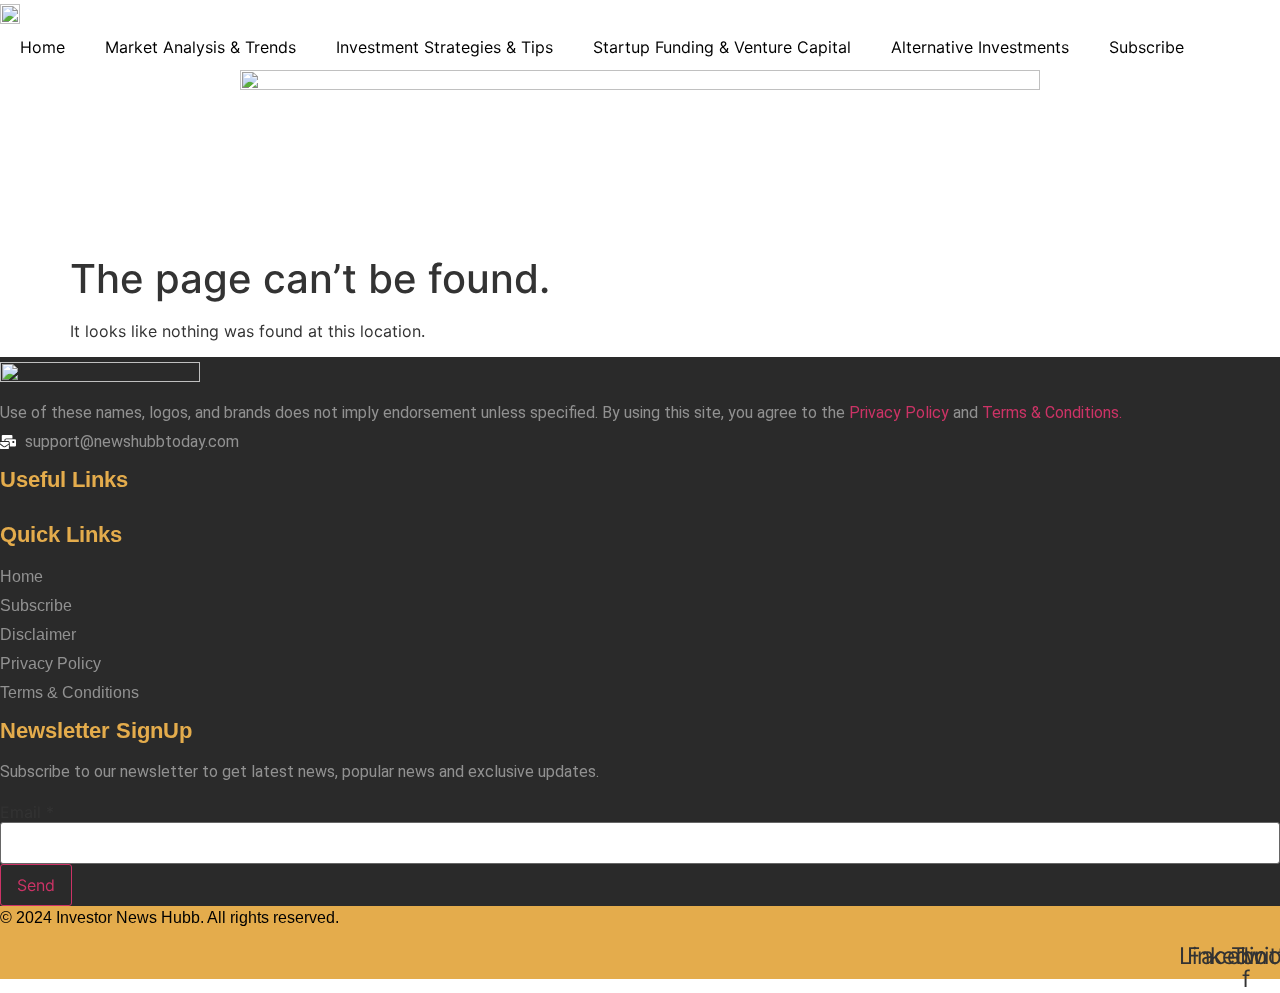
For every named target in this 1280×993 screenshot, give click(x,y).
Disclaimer (38, 634)
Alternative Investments (980, 47)
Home (42, 47)
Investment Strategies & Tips (444, 47)
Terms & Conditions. (1052, 412)
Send (36, 885)
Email (27, 812)
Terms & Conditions (69, 692)
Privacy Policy (899, 412)
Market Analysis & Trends (200, 47)
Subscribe (1146, 47)
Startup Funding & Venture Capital (722, 47)
